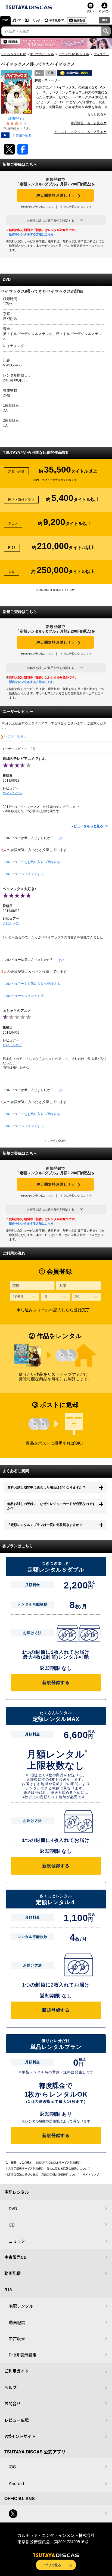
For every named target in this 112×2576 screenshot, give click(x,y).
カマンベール (13, 793)
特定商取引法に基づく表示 (22, 2175)
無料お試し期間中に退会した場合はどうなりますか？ (46, 1487)
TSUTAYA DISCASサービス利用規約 (58, 2163)
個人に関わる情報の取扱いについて (69, 2169)
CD (19, 20)
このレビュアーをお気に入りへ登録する (31, 862)
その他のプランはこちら (37, 207)
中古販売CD (57, 20)
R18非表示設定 (23, 2355)
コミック (35, 20)
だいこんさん (13, 1045)
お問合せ (13, 2403)
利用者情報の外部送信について (60, 2175)
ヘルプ (10, 2387)
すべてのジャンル (42, 54)
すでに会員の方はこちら (76, 207)
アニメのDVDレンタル (74, 54)
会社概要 (11, 2163)
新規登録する (56, 1683)
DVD (5, 20)
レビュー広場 (17, 2420)
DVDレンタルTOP (14, 54)
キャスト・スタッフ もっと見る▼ (80, 132)
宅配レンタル (21, 2306)
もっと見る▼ (97, 114)
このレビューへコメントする (23, 874)
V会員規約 (26, 2163)
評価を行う (17, 118)
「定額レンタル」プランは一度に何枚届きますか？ (45, 1525)
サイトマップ (91, 2175)
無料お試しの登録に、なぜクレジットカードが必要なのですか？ (51, 1506)
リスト (91, 11)
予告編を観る (22, 135)
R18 (105, 20)
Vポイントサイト (20, 2436)
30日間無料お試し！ (55, 196)
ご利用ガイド (17, 2371)
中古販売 (17, 2338)
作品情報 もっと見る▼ (89, 123)
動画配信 (80, 20)
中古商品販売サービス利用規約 (24, 2169)
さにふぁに (11, 923)
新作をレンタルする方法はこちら (31, 234)
